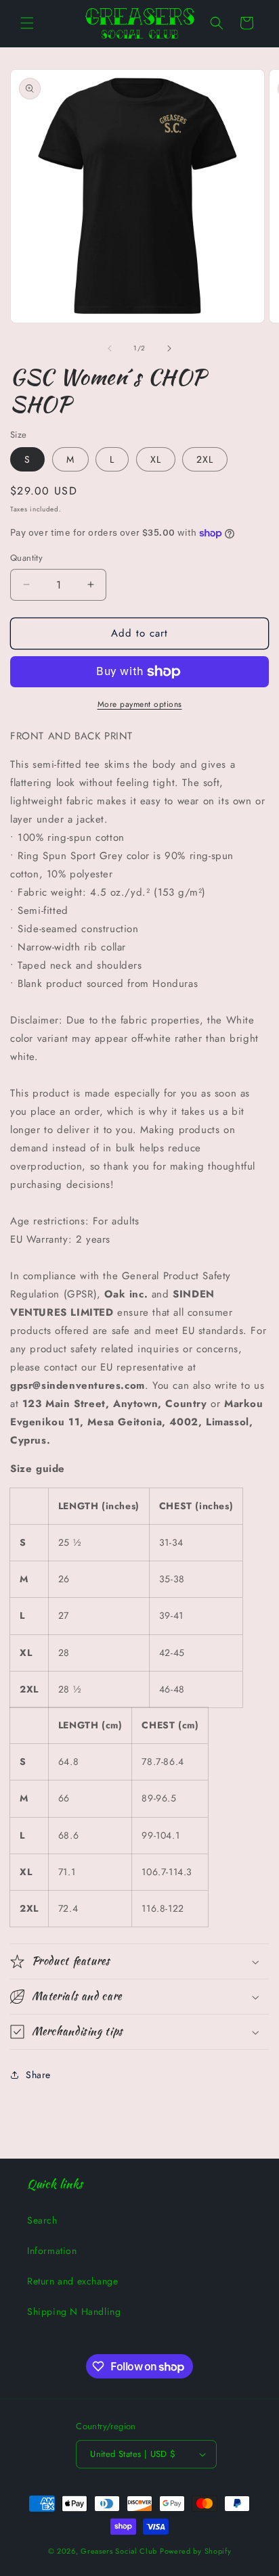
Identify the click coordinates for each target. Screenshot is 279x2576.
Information (52, 2251)
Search (42, 2220)
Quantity (26, 558)
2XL (205, 459)
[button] (27, 23)
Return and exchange (72, 2281)
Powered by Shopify (196, 2551)
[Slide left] (110, 348)
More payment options (140, 704)
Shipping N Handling (74, 2311)
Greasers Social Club (119, 2551)
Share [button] (38, 2075)
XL (156, 459)
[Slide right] (169, 348)
